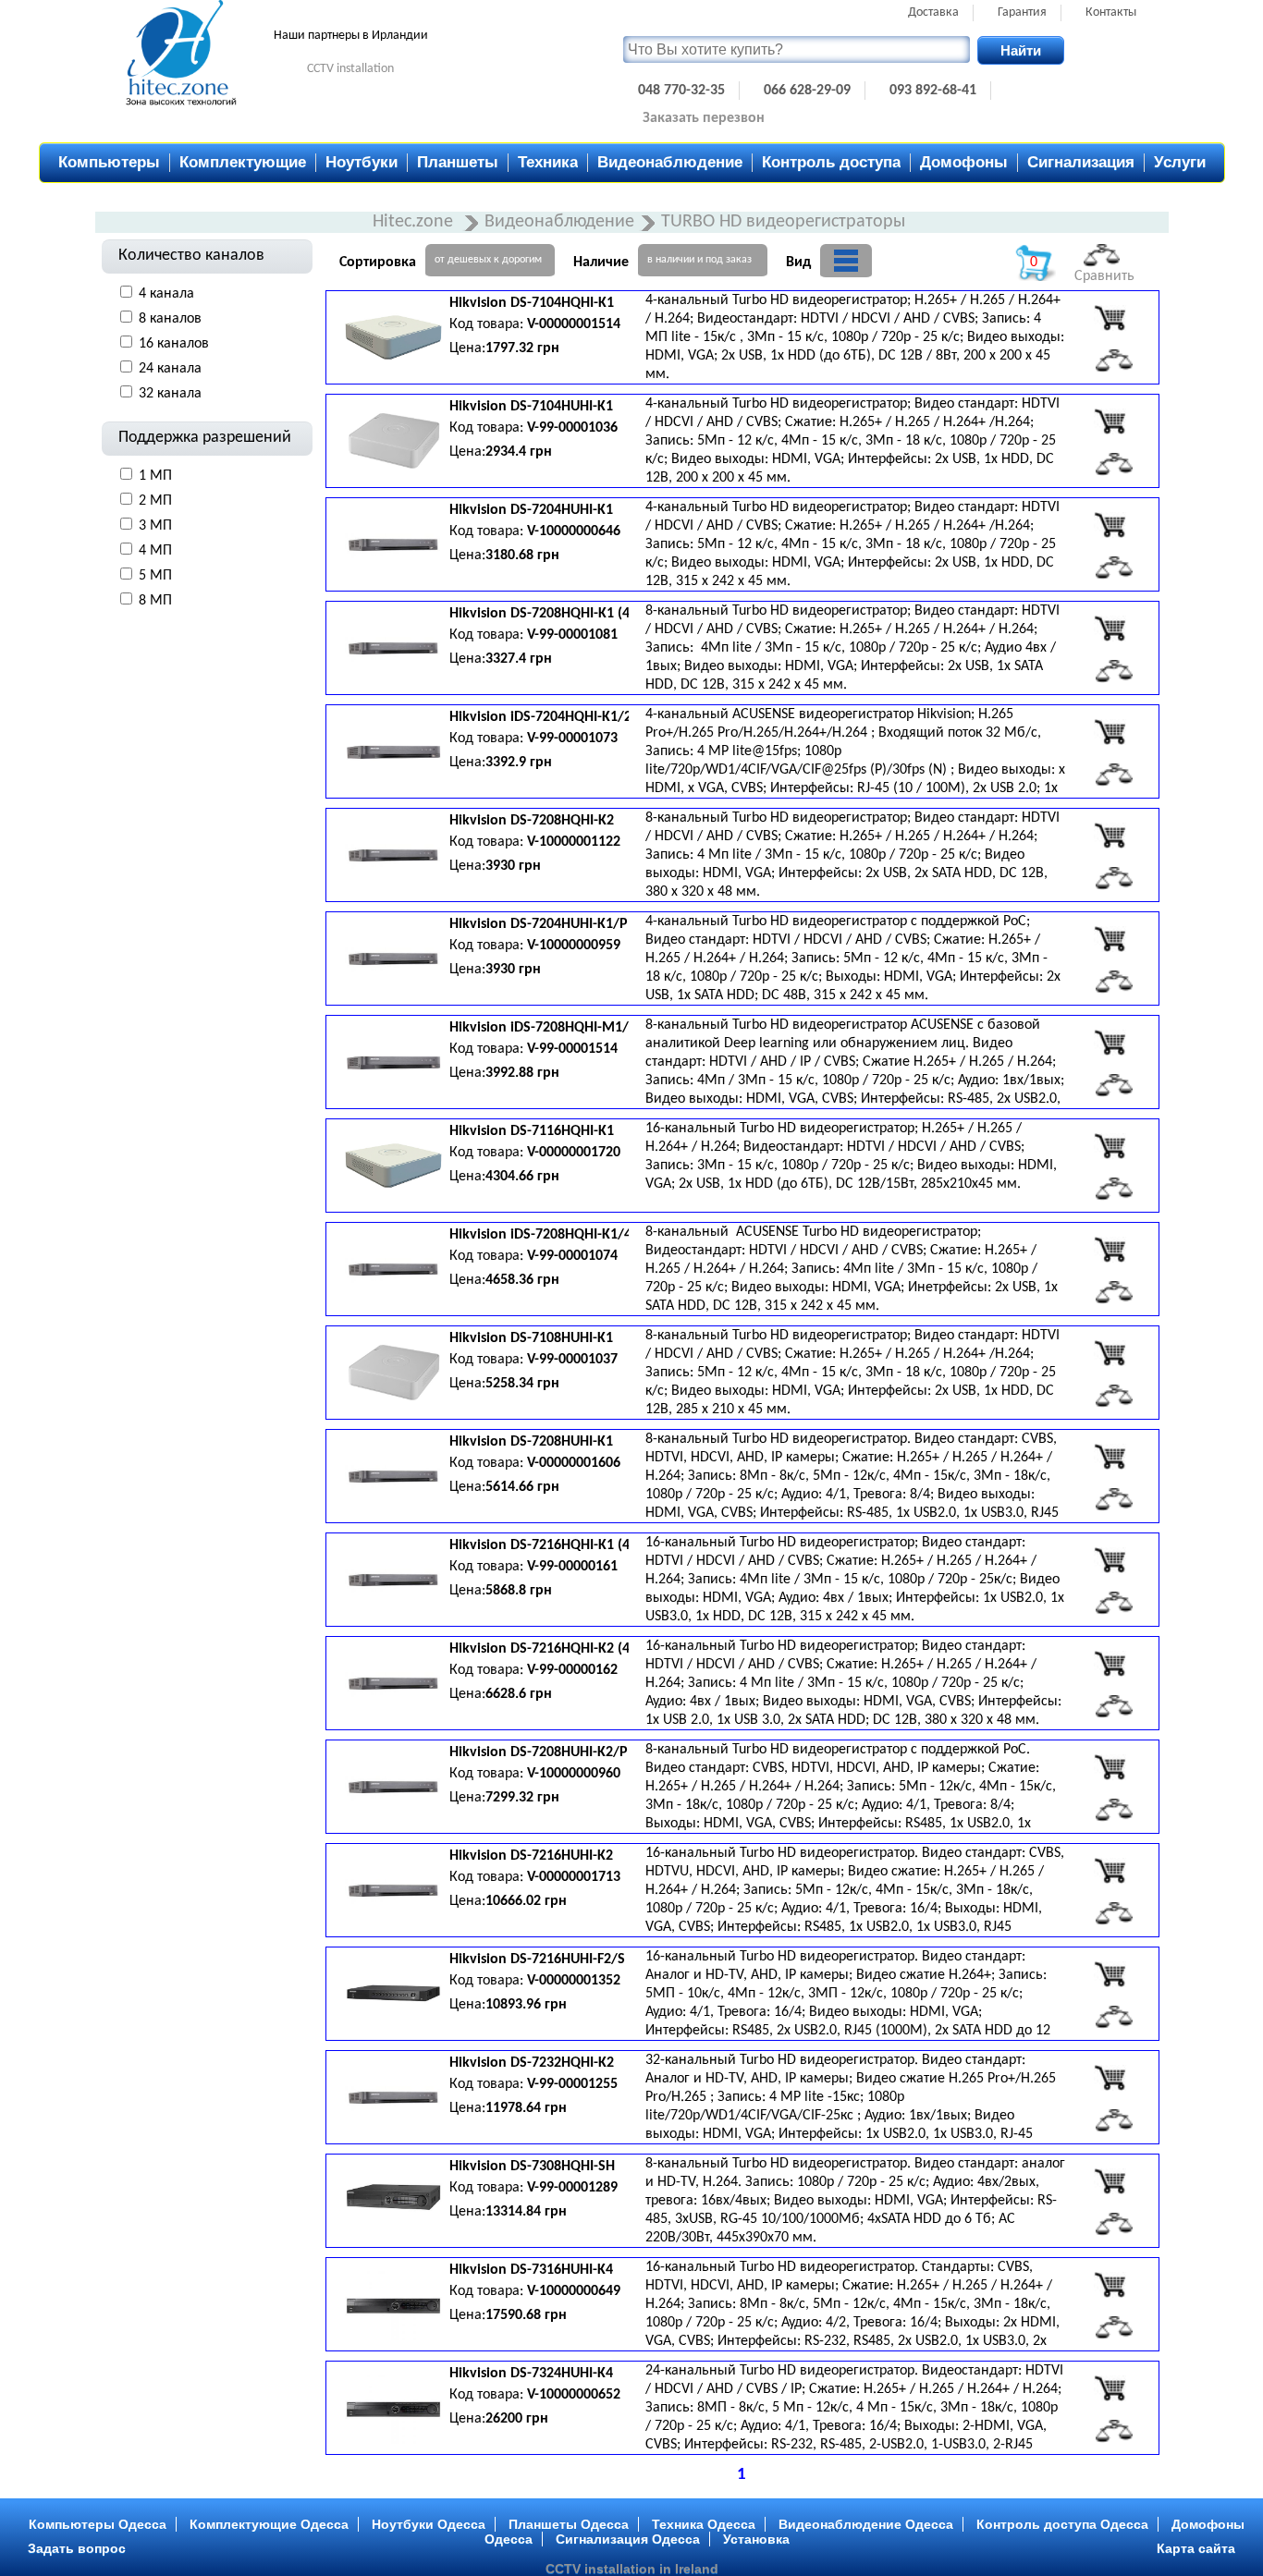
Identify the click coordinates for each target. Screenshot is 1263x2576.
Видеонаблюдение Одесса (866, 2524)
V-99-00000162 (572, 1670)
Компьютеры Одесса (98, 2524)
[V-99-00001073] (1110, 732)
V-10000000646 (574, 531)
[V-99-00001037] (1110, 1353)
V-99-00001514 (572, 1049)
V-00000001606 (574, 1463)
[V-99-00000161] (1110, 1560)
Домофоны (964, 162)
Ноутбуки (362, 162)
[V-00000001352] (1110, 1974)
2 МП (155, 501)
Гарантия (1022, 12)
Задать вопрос (77, 2548)
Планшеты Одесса (569, 2524)
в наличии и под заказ (699, 260)
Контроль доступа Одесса (1062, 2524)
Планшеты (458, 162)
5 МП (155, 576)
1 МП (155, 476)
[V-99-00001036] (1110, 421)
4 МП (155, 551)
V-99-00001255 (572, 2084)
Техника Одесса (704, 2524)
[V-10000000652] (1110, 2388)
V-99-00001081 (572, 635)
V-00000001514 (574, 324)
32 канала (170, 394)
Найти (1021, 50)
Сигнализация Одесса (628, 2539)
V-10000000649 (574, 2291)
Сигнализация (1081, 162)
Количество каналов (191, 256)
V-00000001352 (574, 1981)
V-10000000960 (574, 1774)
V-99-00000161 (572, 1567)
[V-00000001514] (1110, 318)
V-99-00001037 (572, 1360)
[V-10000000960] (1110, 1767)
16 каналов (174, 344)
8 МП (155, 601)
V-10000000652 (574, 2395)
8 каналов (170, 319)
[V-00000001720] (1110, 1146)
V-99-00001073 (572, 739)
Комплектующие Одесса (269, 2524)
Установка (756, 2539)
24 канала (170, 369)
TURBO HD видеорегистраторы (783, 222)
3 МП (155, 526)
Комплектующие (243, 162)
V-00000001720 (574, 1153)
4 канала (166, 294)
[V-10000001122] (1110, 836)
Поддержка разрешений (205, 438)
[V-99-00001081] (1110, 629)
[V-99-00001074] (1110, 1250)
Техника (548, 162)
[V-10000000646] (1110, 525)
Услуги (1180, 162)
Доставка (933, 12)
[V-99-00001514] (1110, 1043)
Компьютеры (109, 162)
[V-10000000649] (1110, 2285)
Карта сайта (1196, 2548)
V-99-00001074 (572, 1256)
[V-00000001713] (1110, 1871)
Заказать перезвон (704, 118)
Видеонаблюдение (670, 162)
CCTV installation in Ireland (632, 2569)
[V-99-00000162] (1110, 1664)
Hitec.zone (415, 222)
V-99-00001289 (572, 2188)
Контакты (1111, 12)
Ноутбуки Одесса (429, 2524)
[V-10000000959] (1110, 939)
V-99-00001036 (572, 428)
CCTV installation (350, 69)
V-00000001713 (574, 1877)
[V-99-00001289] (1110, 2181)
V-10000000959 (574, 946)
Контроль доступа (831, 162)
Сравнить (1104, 276)
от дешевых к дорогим (488, 260)
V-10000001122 (574, 842)
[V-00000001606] (1110, 1457)
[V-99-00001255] (1110, 2078)
